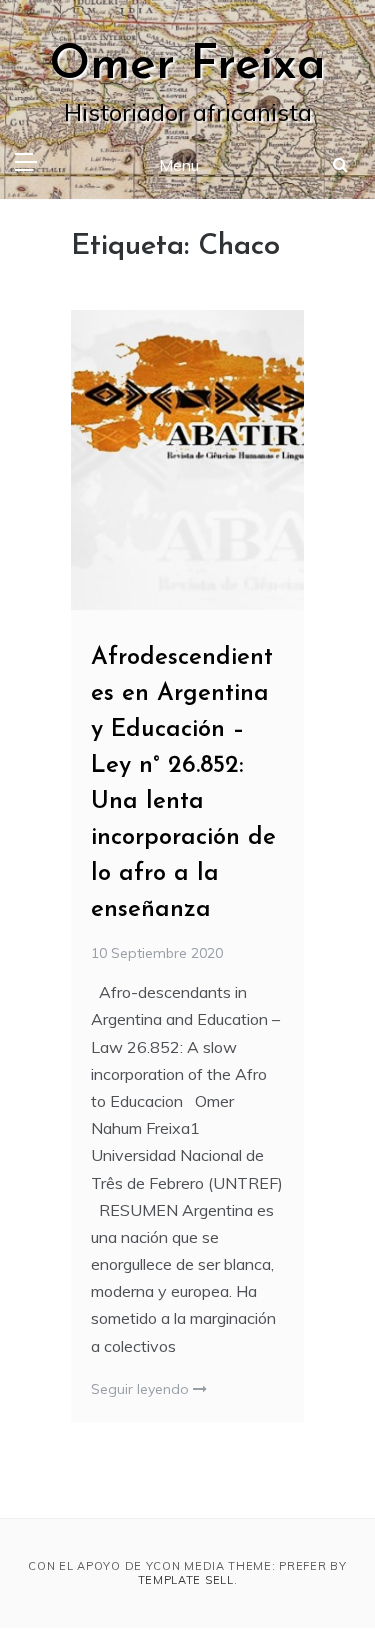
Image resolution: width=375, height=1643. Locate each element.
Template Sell (186, 1580)
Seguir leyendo (142, 1389)
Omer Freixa (187, 66)
